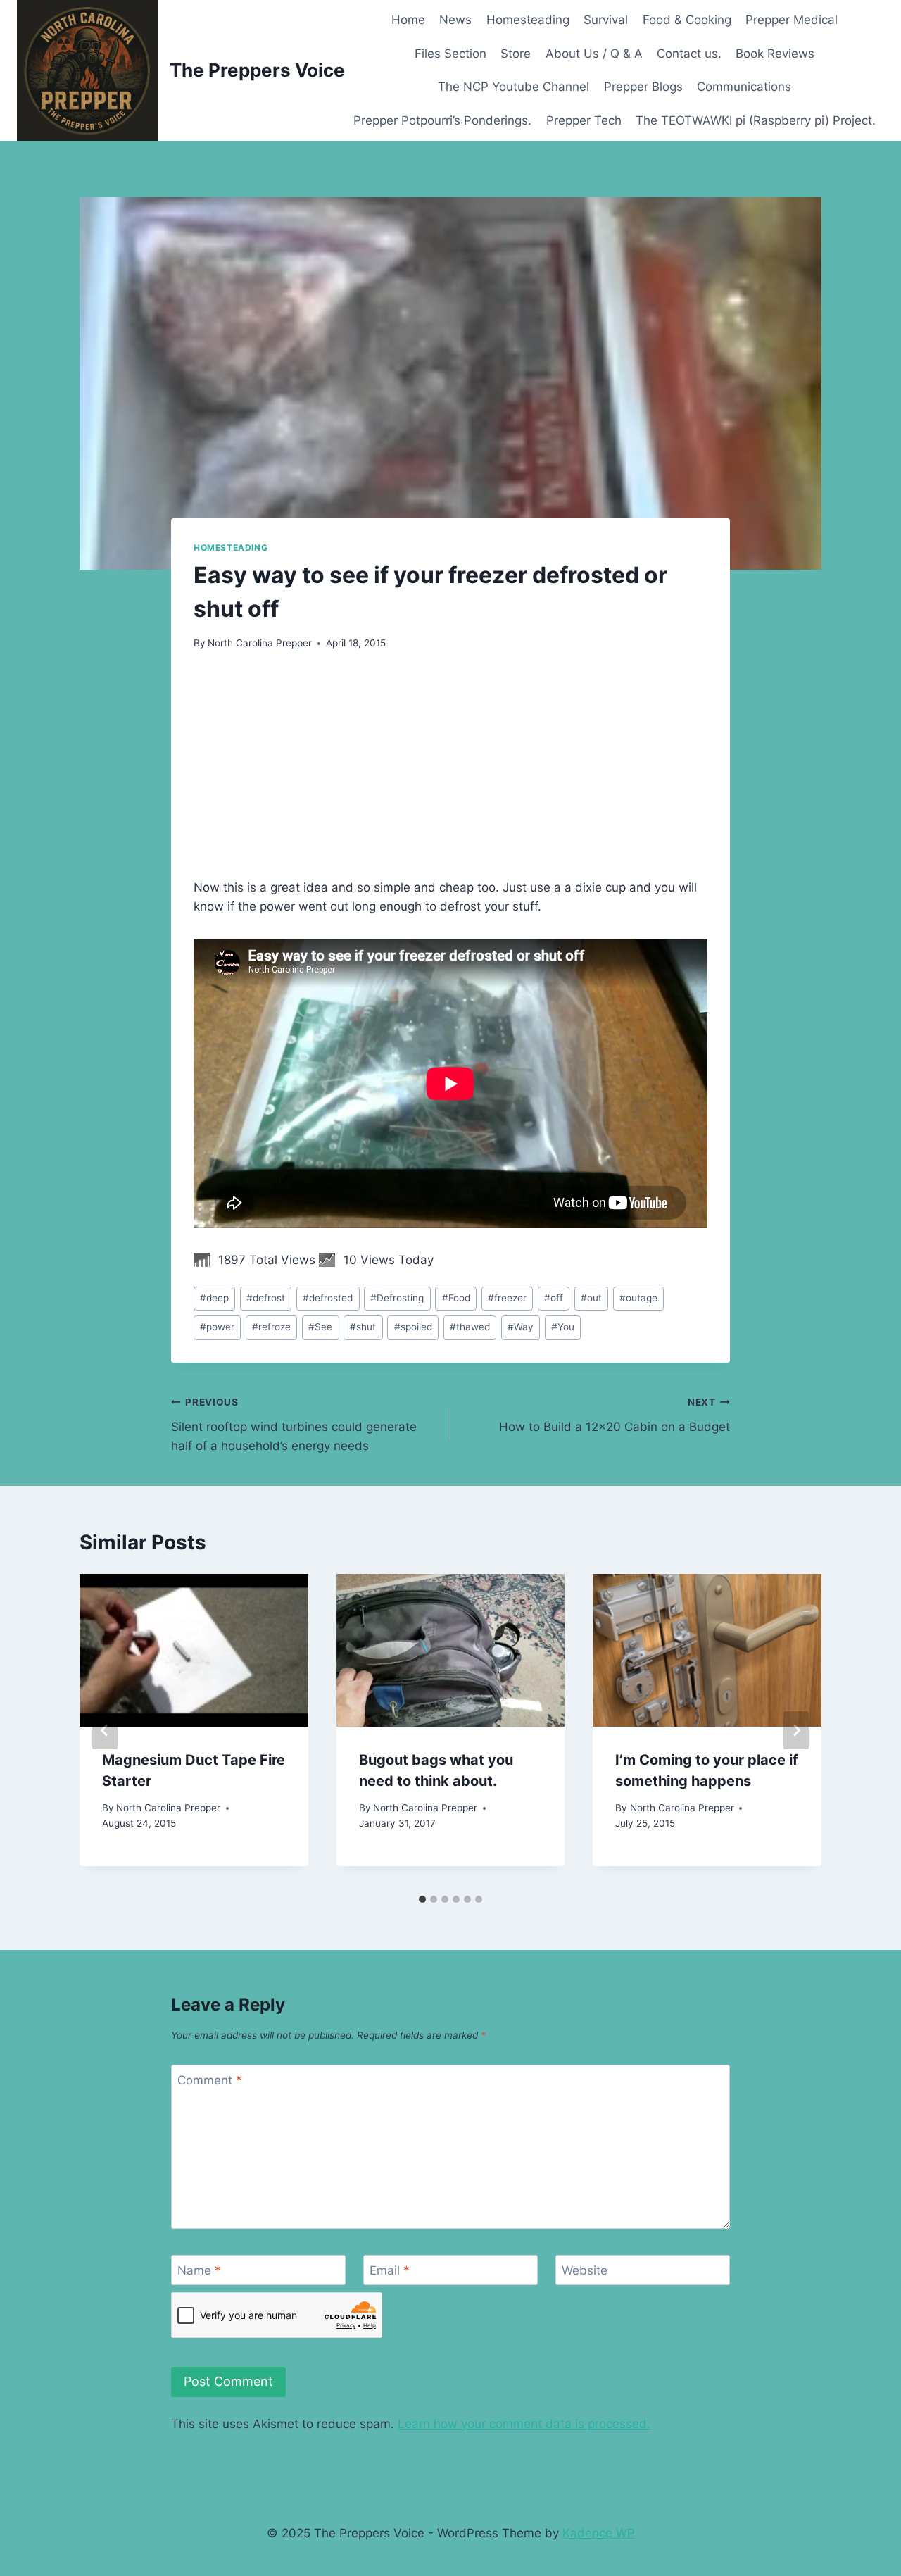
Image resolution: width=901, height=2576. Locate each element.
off (554, 1298)
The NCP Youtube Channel (513, 87)
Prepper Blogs (643, 87)
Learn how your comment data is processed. (524, 2424)
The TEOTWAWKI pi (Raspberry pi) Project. (756, 120)
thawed (470, 1327)
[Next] (796, 1730)
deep (214, 1298)
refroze (271, 1327)
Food (456, 1298)
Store (516, 54)
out (591, 1298)
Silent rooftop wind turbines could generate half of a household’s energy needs (294, 1425)
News (455, 20)
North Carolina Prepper (260, 643)
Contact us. (689, 54)
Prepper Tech (584, 120)
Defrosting (397, 1298)
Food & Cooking (687, 20)
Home (408, 20)
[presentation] (194, 1650)
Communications (744, 87)
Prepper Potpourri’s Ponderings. (442, 120)
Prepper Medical (792, 20)
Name (199, 2270)
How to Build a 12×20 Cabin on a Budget (615, 1415)
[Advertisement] (450, 773)
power (217, 1327)
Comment (210, 2080)
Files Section (450, 54)
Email (390, 2270)
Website (585, 2270)
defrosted (328, 1298)
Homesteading (528, 20)
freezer (507, 1298)
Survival (606, 20)
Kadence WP (599, 2533)
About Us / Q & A (594, 54)
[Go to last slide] (105, 1730)
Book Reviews (775, 54)
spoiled (413, 1327)
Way (521, 1327)
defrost (266, 1298)
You (563, 1327)
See (320, 1327)
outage (638, 1298)
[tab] (422, 1899)
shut (363, 1327)
